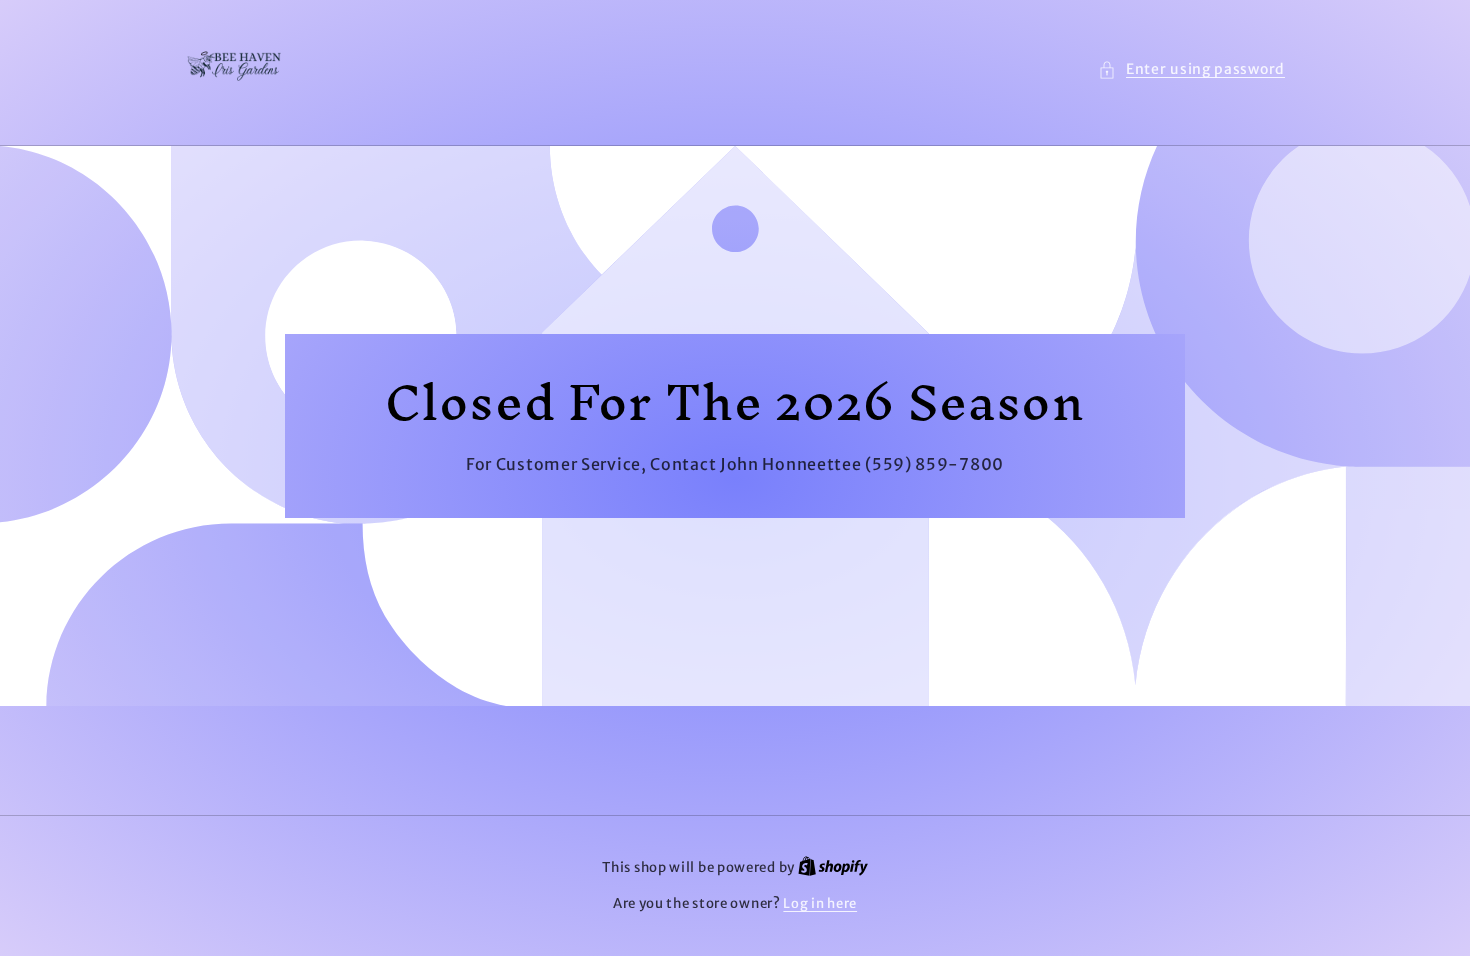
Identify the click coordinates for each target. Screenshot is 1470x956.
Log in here (820, 903)
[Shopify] (833, 867)
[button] (1191, 69)
